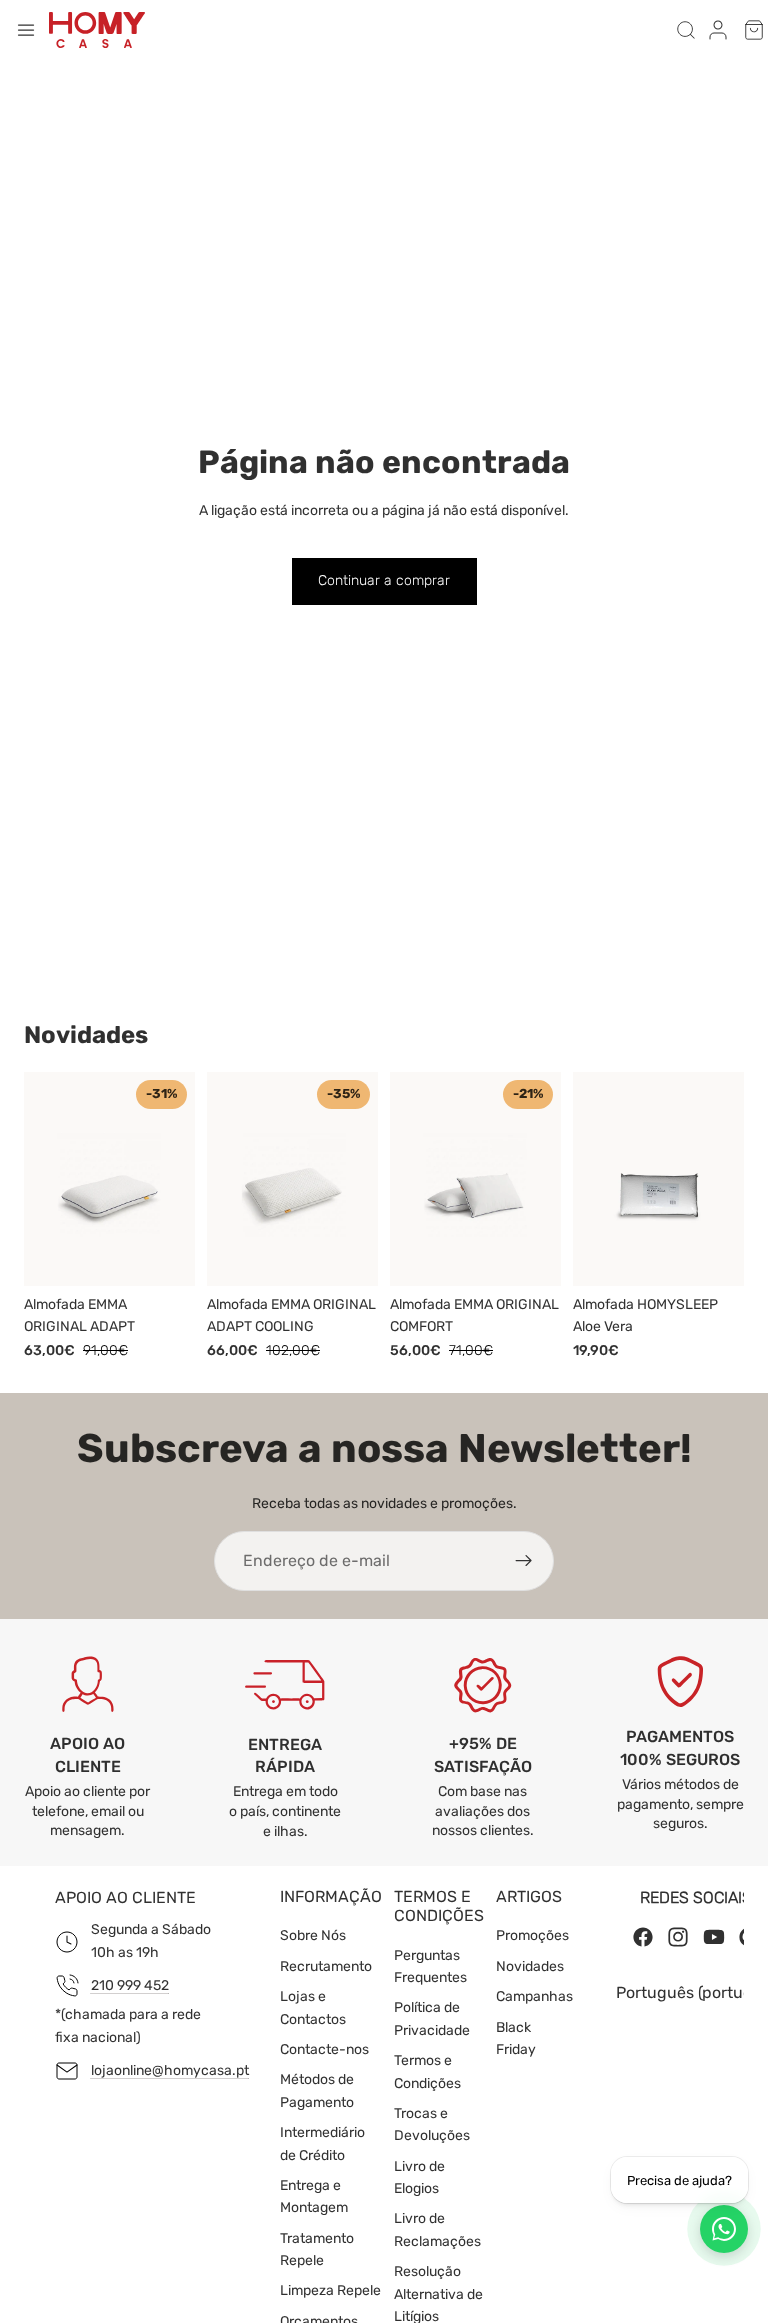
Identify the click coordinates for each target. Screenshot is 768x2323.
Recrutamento (326, 1966)
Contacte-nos (324, 2049)
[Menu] (26, 30)
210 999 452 (130, 1985)
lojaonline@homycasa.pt (170, 2070)
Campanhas (534, 1997)
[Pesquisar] (686, 30)
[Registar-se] (524, 1561)
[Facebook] (643, 1938)
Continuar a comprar (384, 580)
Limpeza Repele (330, 2291)
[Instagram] (678, 1938)
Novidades (530, 1966)
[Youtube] (714, 1938)
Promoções (532, 1936)
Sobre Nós (313, 1936)
